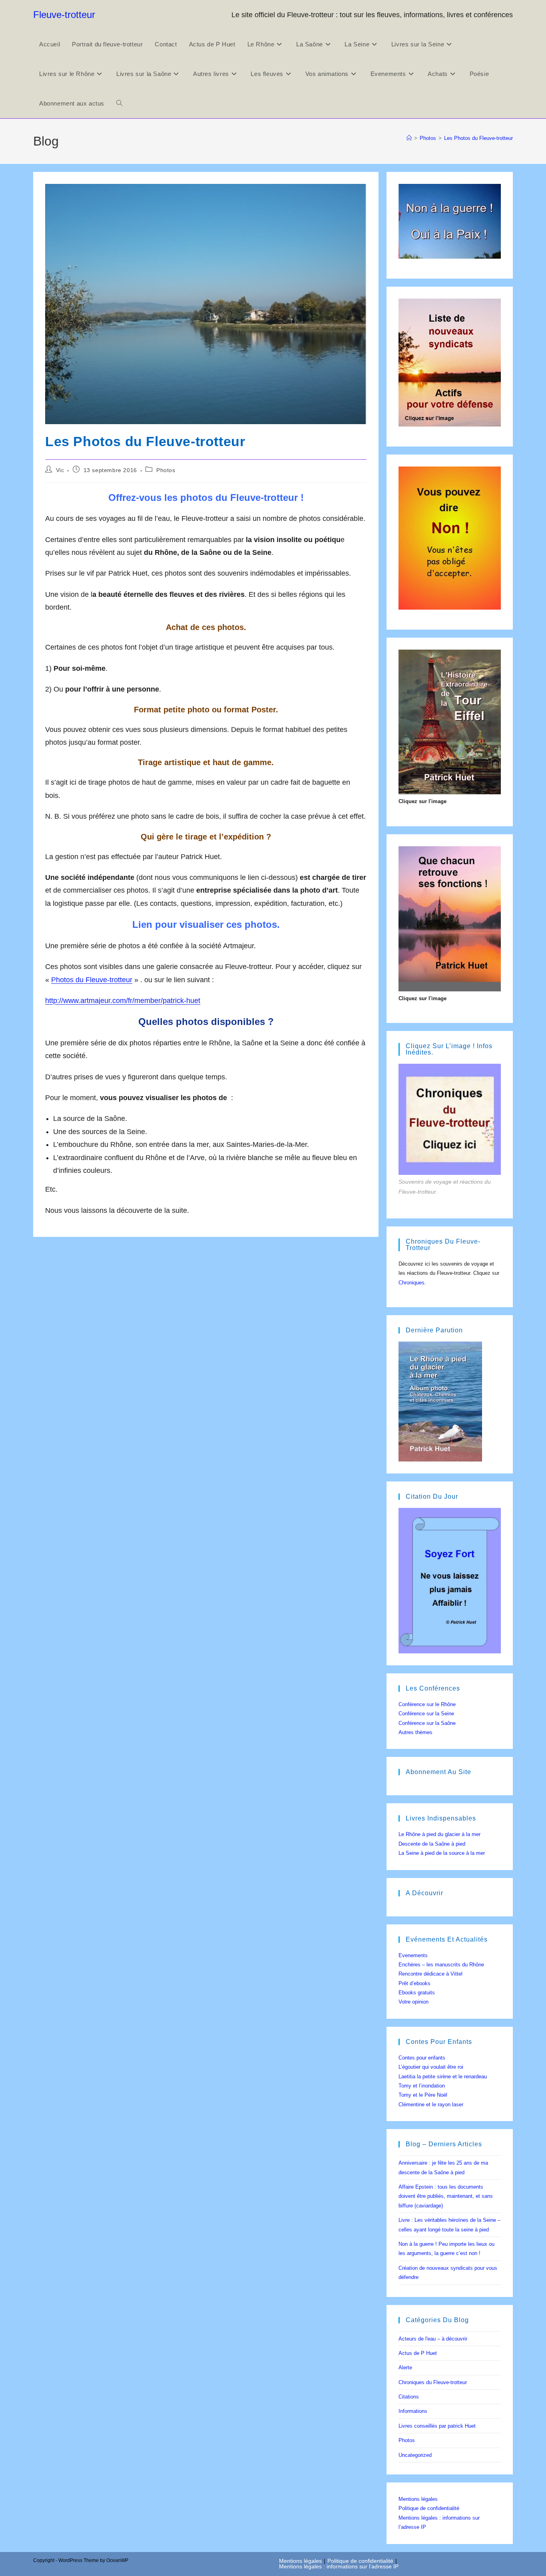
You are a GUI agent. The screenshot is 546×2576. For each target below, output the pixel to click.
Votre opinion (413, 2002)
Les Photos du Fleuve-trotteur (478, 138)
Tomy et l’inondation (422, 2086)
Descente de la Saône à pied (432, 1844)
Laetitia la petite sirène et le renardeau (443, 2077)
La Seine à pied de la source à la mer (442, 1853)
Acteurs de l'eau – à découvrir (433, 2339)
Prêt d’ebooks (414, 1983)
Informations (413, 2411)
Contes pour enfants (422, 2058)
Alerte (405, 2368)
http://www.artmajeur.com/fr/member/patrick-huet (123, 1001)
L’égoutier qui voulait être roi (431, 2067)
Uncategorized (415, 2455)
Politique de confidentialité (429, 2508)
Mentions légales (418, 2499)
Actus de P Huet (418, 2353)
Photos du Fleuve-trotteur (92, 980)
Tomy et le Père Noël (423, 2095)
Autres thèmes (415, 1732)
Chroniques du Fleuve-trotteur (433, 2382)
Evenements (413, 1955)
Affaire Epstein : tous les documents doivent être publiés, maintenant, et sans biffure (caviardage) (446, 2196)
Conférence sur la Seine (426, 1714)
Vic (60, 470)
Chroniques (411, 1283)
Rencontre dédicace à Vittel (430, 1974)
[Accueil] (409, 138)
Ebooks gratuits (417, 1993)
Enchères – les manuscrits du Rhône (441, 1965)
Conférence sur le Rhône (427, 1704)
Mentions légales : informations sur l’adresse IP (339, 2566)
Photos (166, 470)
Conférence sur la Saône (427, 1723)
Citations (409, 2397)
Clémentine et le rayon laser (431, 2104)
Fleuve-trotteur (64, 15)
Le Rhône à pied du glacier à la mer (439, 1834)
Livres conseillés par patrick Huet (437, 2426)
